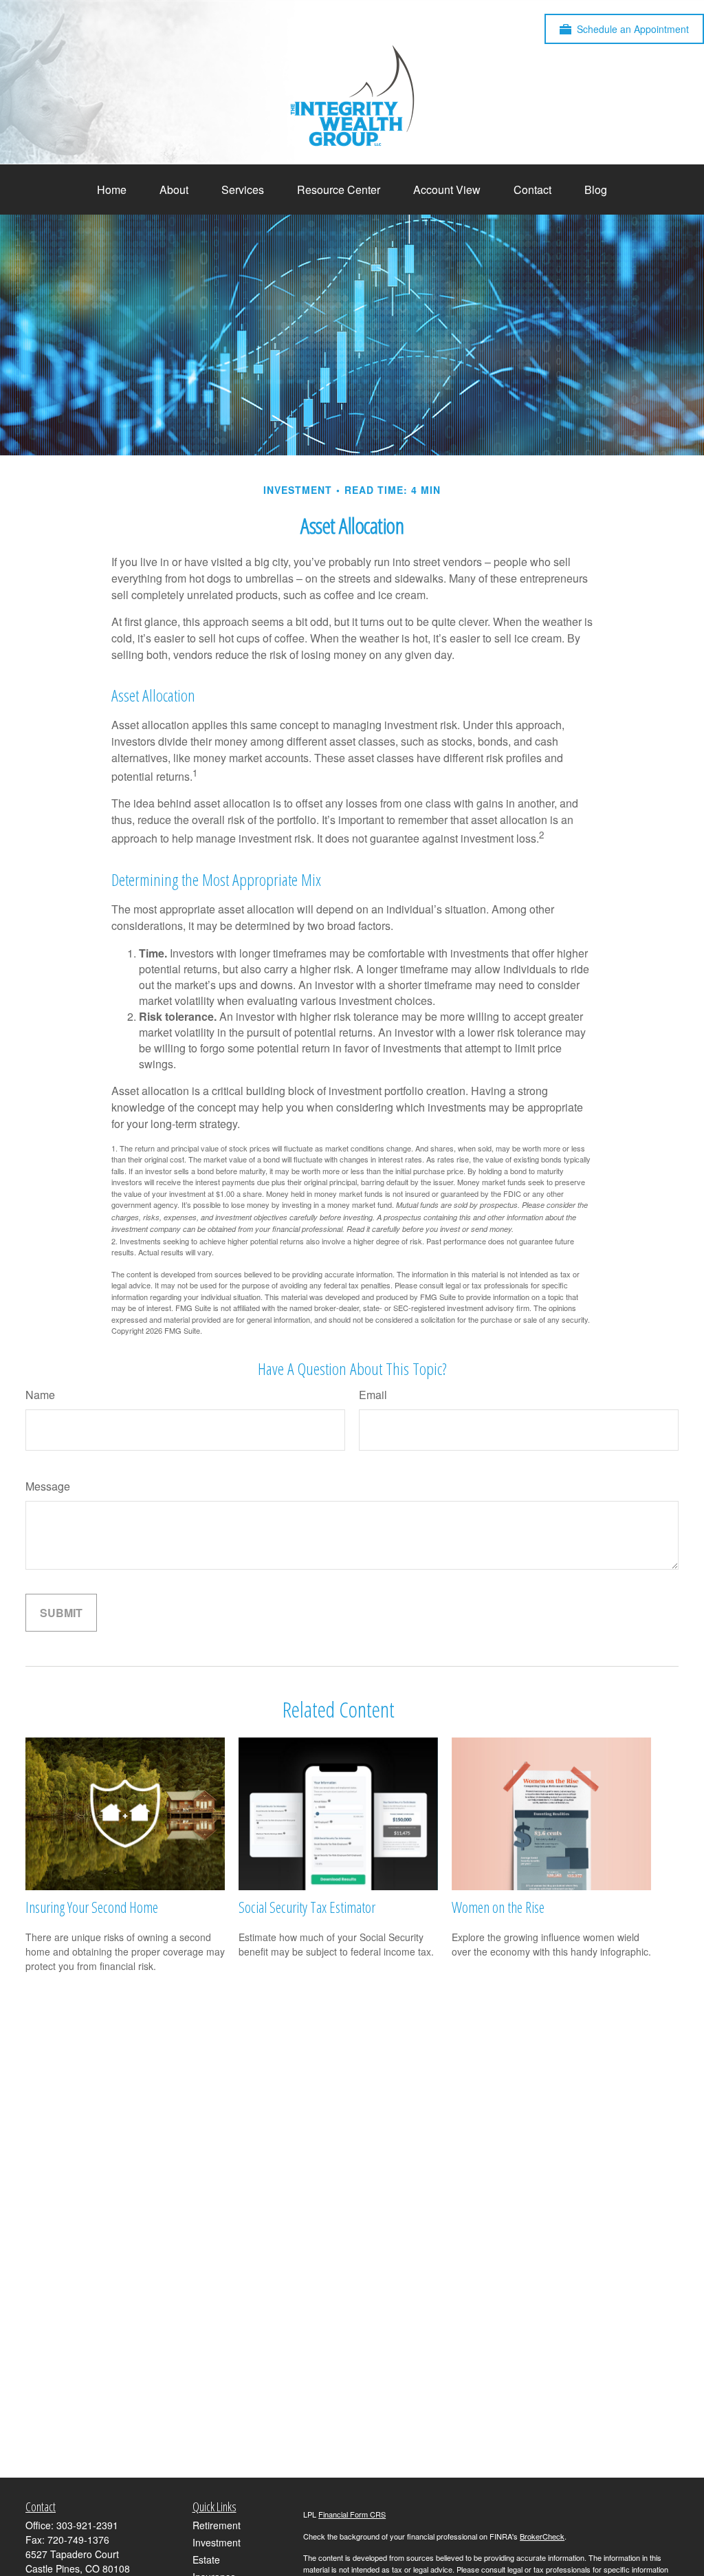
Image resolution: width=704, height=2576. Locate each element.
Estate (206, 2559)
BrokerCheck (542, 2536)
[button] (112, 190)
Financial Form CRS (352, 2514)
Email (373, 1395)
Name (40, 1395)
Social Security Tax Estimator (307, 1907)
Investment (217, 2542)
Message (48, 1486)
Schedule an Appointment (633, 29)
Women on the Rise (498, 1907)
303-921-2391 (87, 2525)
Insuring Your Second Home (92, 1907)
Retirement (217, 2525)
